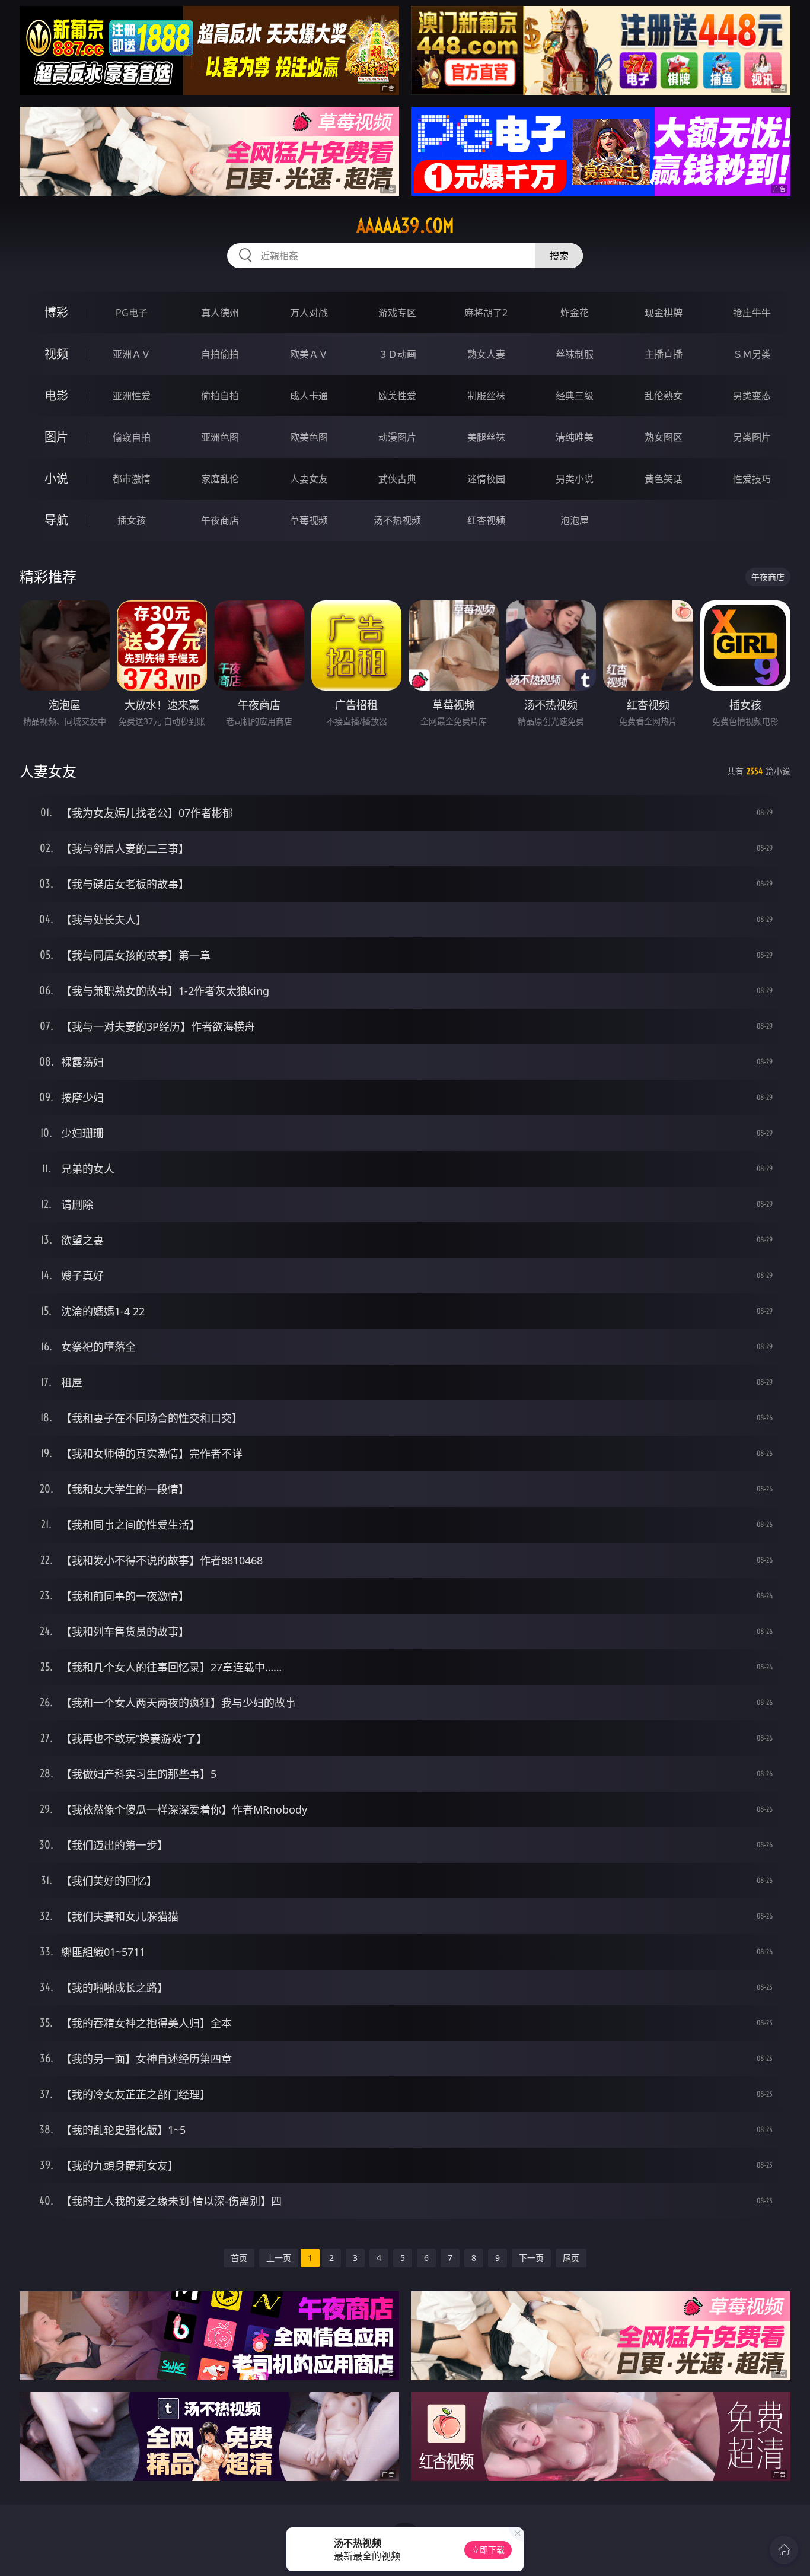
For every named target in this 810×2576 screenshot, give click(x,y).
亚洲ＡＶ (132, 354)
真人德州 (220, 313)
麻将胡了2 (486, 313)
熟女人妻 (486, 354)
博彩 (56, 312)
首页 (239, 2258)
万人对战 (309, 313)
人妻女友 (309, 479)
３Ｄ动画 (397, 354)
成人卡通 (309, 396)
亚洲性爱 (132, 396)
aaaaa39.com (405, 225)
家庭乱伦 (220, 479)
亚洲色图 (220, 437)
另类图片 (752, 437)
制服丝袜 (486, 396)
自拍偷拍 (220, 354)
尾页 (571, 2258)
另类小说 (575, 479)
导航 (56, 520)
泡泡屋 (575, 520)
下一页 (531, 2258)
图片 (56, 437)
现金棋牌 (664, 313)
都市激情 (132, 479)
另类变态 (752, 396)
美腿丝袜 (486, 437)
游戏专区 (397, 313)
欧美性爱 (397, 396)
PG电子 (132, 313)
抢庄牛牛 (752, 313)
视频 (56, 354)
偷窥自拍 (132, 437)
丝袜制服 (575, 354)
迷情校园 (486, 479)
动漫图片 (397, 437)
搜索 (559, 256)
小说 (56, 478)
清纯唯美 (575, 437)
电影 (56, 395)
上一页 (279, 2258)
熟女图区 (664, 437)
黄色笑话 (664, 479)
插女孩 (132, 520)
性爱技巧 (752, 479)
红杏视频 (486, 520)
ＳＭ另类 (752, 354)
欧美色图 (309, 437)
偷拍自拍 (220, 396)
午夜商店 (220, 520)
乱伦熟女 (664, 396)
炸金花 (575, 313)
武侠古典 (397, 479)
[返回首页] (784, 2550)
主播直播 (664, 354)
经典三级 (575, 396)
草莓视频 (309, 520)
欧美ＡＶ (309, 354)
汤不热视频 (397, 520)
